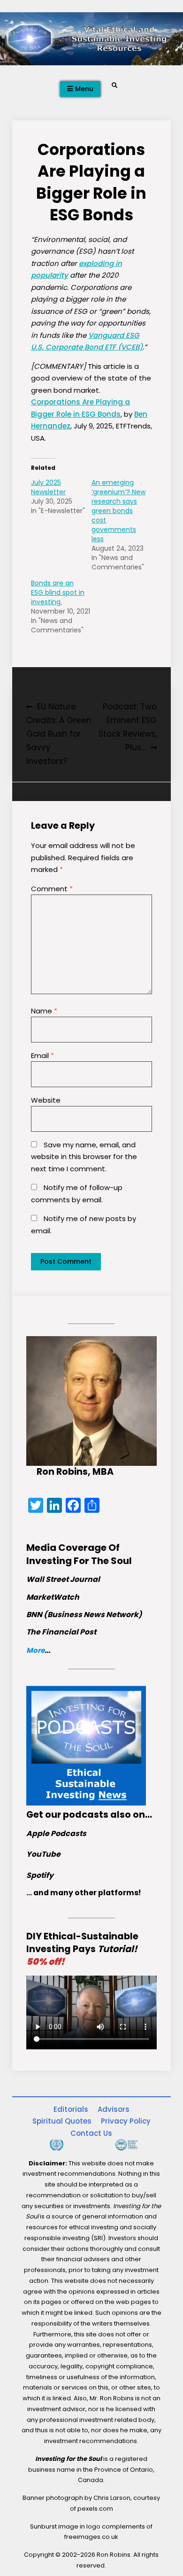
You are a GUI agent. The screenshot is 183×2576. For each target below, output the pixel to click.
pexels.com (95, 2509)
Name (44, 1011)
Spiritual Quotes (62, 2121)
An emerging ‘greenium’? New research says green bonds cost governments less (118, 511)
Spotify (40, 1875)
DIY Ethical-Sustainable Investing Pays (82, 1949)
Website (46, 1100)
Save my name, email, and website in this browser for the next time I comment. (84, 1157)
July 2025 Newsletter (48, 487)
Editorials (71, 2109)
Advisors (114, 2109)
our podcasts (77, 1815)
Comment (52, 889)
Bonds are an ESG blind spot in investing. (58, 592)
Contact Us (91, 2133)
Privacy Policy (126, 2121)
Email (42, 1055)
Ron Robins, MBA (75, 1472)
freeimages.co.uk (91, 2537)
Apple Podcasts (56, 1833)
